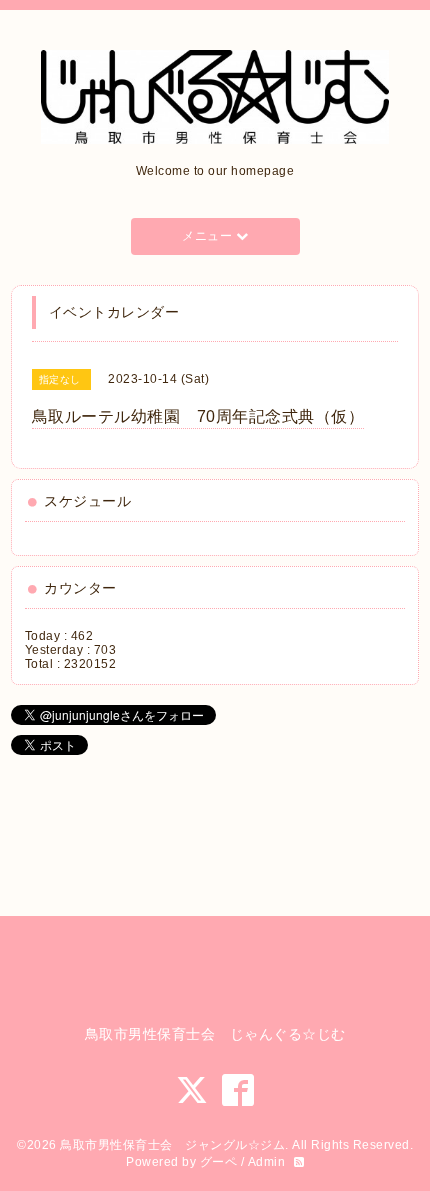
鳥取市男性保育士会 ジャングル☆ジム (172, 1145)
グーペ (219, 1162)
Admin (267, 1162)
